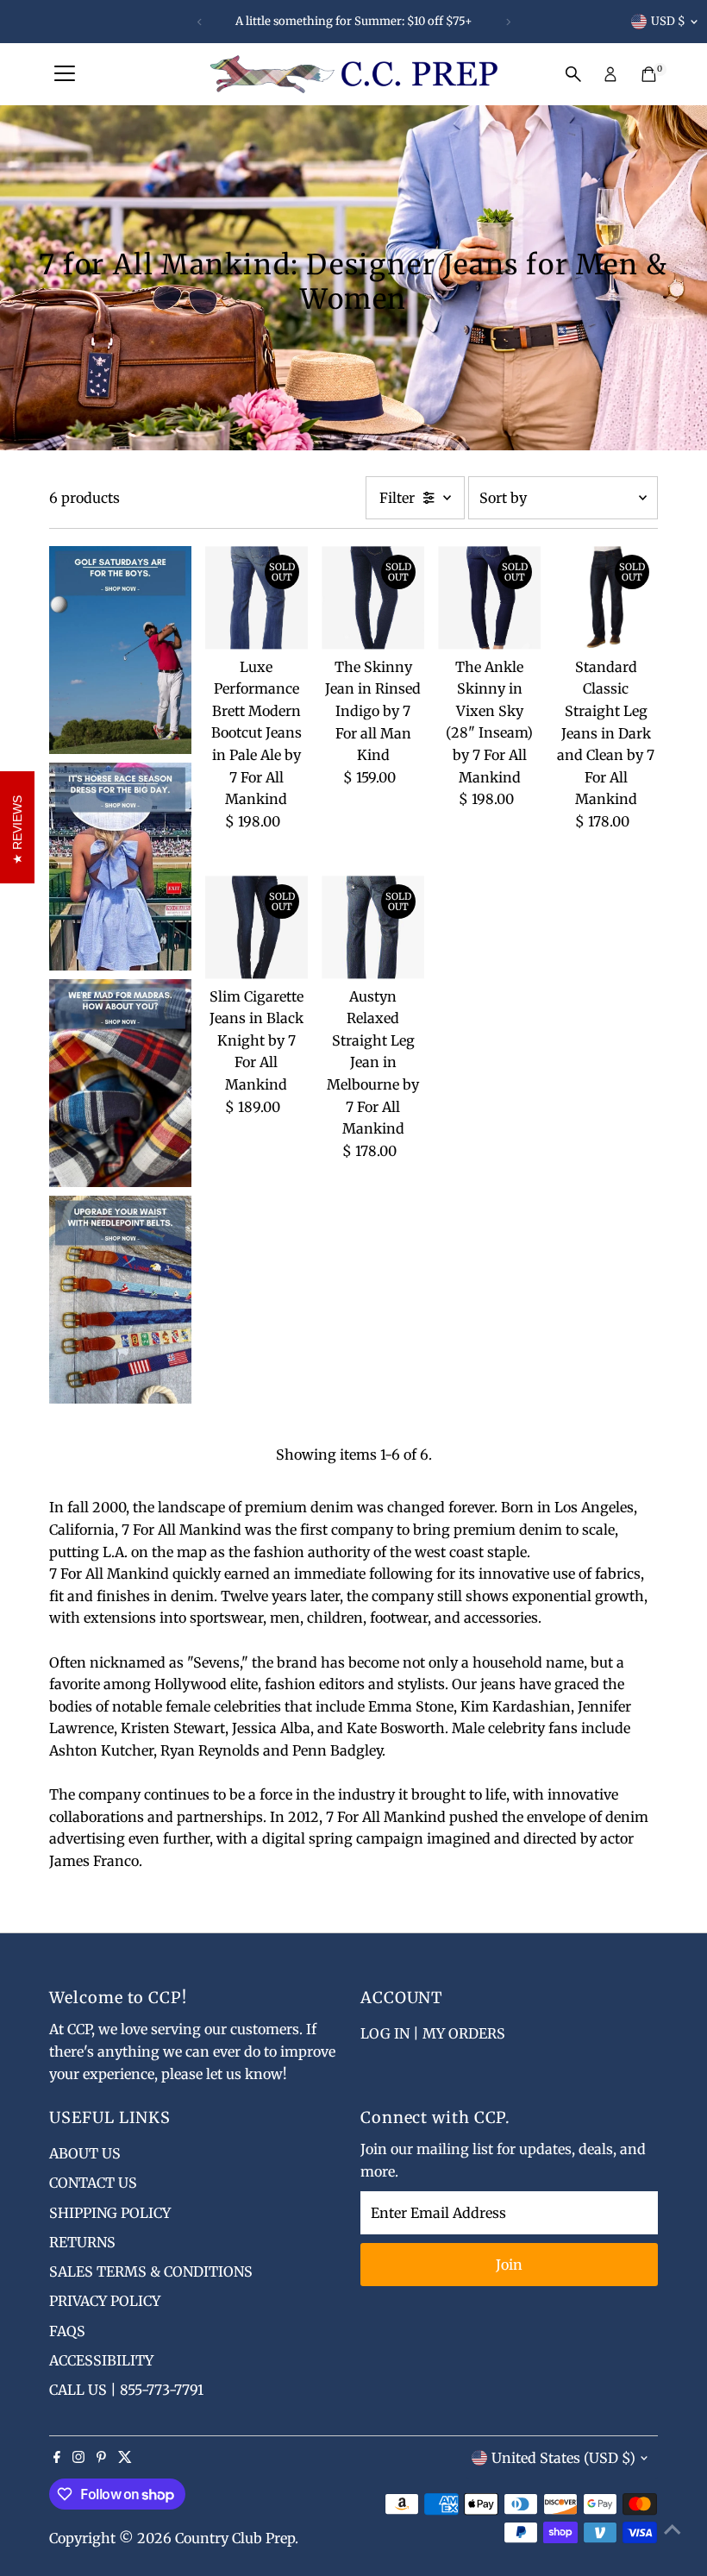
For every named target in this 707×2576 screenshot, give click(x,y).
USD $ (668, 21)
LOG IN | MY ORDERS (433, 2033)
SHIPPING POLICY (110, 2213)
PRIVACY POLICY (105, 2301)
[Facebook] (57, 2458)
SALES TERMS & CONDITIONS (151, 2271)
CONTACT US (93, 2183)
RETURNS (82, 2242)
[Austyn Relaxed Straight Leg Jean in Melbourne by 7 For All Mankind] (373, 927)
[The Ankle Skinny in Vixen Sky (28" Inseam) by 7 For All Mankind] (489, 597)
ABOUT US (85, 2153)
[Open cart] (649, 74)
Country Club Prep (235, 2538)
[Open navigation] (65, 74)
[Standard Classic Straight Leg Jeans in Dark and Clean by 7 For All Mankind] (606, 597)
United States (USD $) (563, 2458)
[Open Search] (573, 74)
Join (509, 2265)
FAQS (67, 2331)
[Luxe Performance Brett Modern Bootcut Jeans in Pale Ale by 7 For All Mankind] (257, 597)
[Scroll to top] (673, 2529)
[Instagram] (78, 2458)
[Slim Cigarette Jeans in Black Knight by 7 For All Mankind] (257, 927)
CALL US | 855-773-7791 (126, 2390)
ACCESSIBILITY (101, 2360)
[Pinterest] (101, 2458)
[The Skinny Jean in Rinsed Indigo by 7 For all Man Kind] (373, 597)
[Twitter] (125, 2458)
